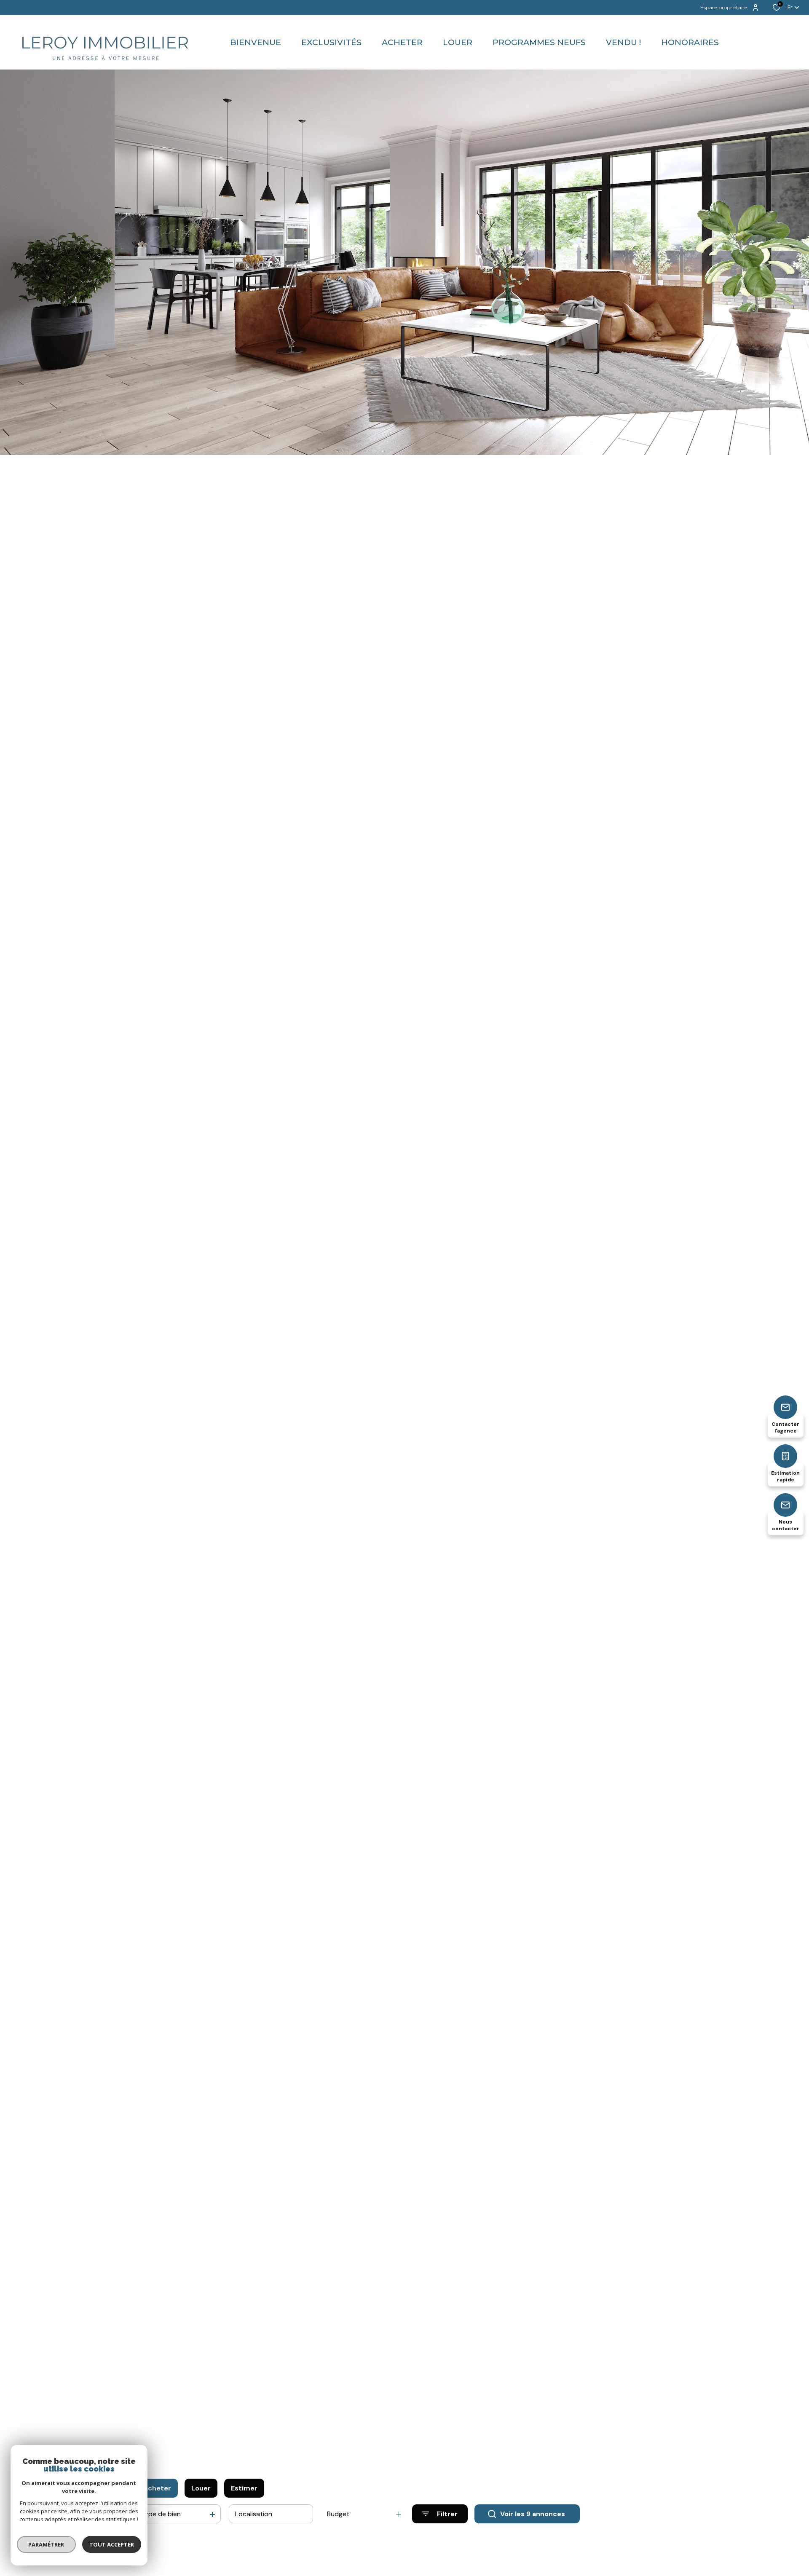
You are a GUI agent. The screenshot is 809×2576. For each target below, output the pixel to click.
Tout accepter (112, 2544)
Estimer (244, 2488)
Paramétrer (47, 2544)
